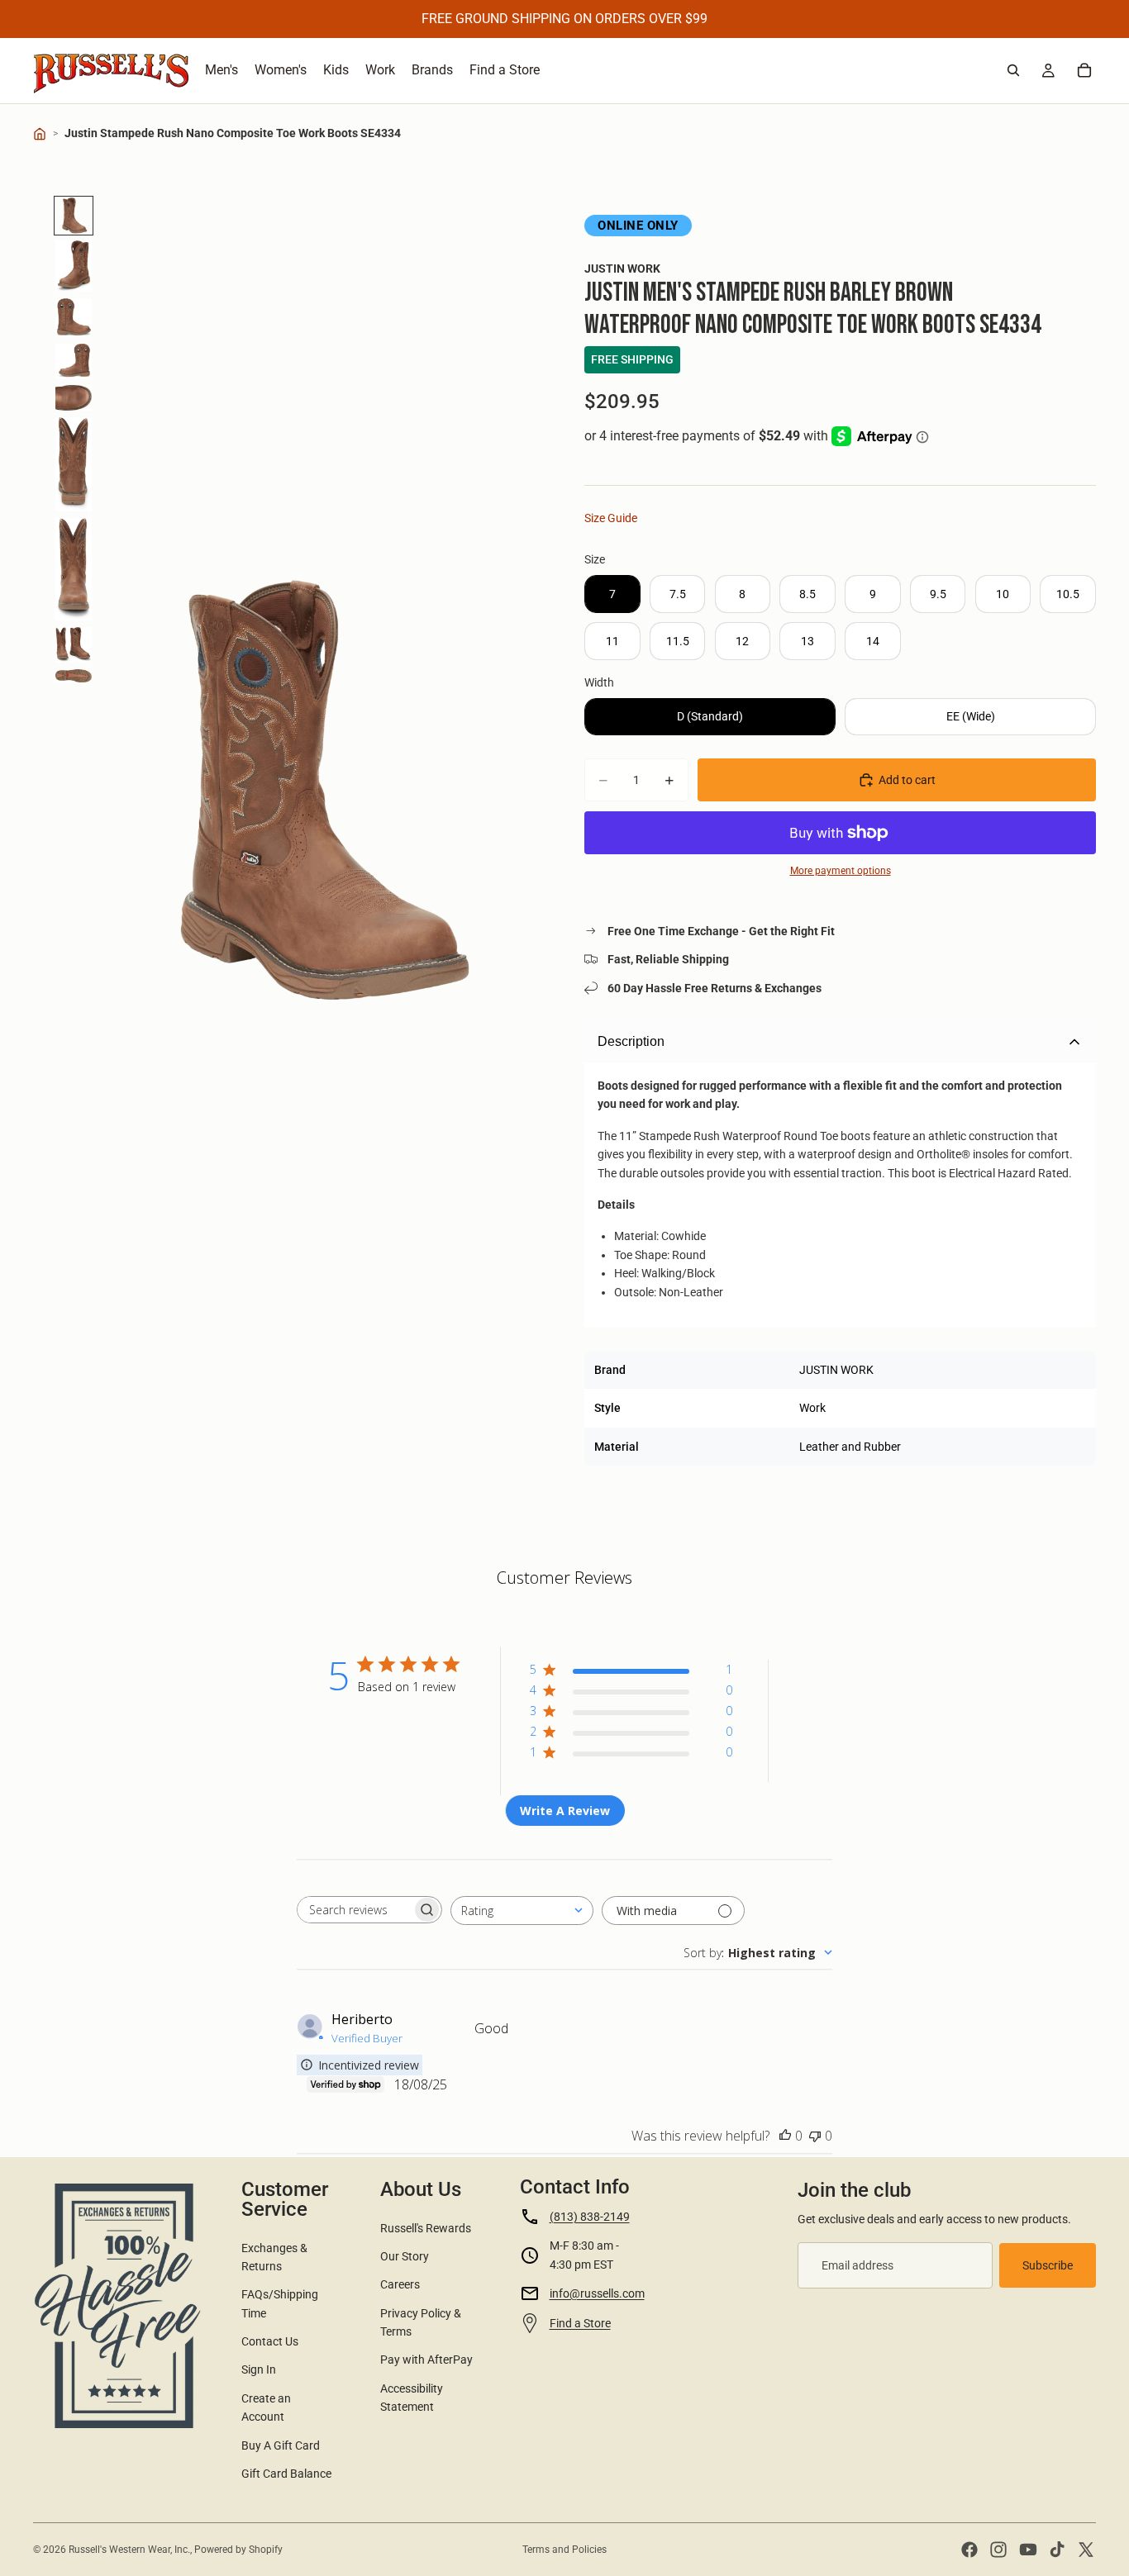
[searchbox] (355, 1910)
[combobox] (522, 1911)
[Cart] (1084, 70)
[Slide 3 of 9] (74, 317)
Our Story (405, 2256)
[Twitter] (1086, 2550)
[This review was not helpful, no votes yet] (815, 2136)
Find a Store (580, 2323)
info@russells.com (597, 2293)
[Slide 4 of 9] (74, 361)
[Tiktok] (1057, 2550)
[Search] (1013, 70)
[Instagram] (998, 2550)
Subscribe (1048, 2265)
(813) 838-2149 (590, 2217)
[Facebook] (969, 2550)
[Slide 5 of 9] (74, 398)
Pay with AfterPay (426, 2360)
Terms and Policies (564, 2550)
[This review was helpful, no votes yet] (785, 2136)
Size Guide (611, 518)
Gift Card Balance (286, 2474)
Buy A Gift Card (281, 2445)
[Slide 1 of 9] (74, 216)
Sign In (259, 2369)
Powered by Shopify (238, 2550)
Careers (400, 2284)
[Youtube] (1028, 2550)
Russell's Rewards (426, 2228)
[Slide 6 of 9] (74, 464)
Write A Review (565, 1811)
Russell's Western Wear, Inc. (129, 2550)
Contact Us (270, 2341)
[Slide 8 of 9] (74, 645)
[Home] (40, 134)
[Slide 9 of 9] (74, 676)
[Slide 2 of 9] (74, 266)
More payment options (841, 871)
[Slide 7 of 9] (74, 569)
